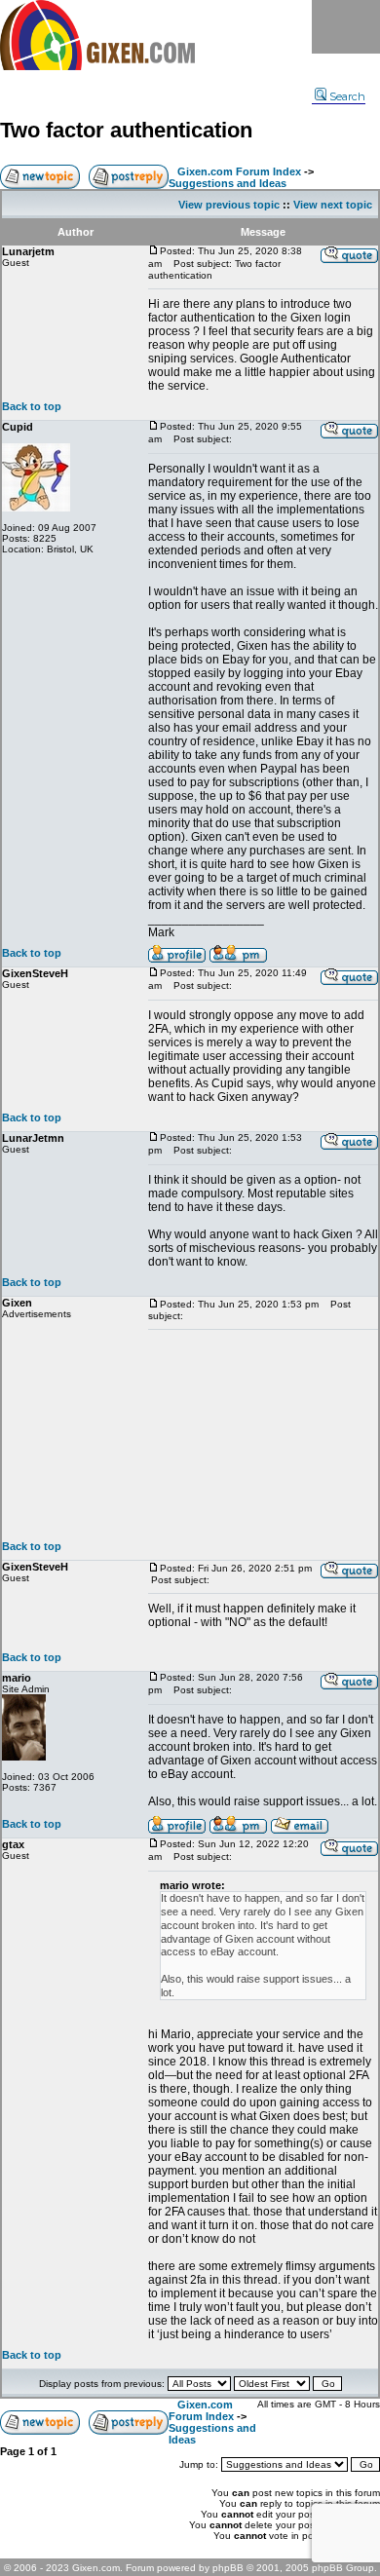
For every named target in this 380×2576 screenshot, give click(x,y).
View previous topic (229, 205)
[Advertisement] (263, 1435)
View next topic (333, 205)
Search (347, 96)
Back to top (32, 406)
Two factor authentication (126, 130)
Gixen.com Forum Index (239, 171)
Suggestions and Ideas (228, 183)
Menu (346, 27)
